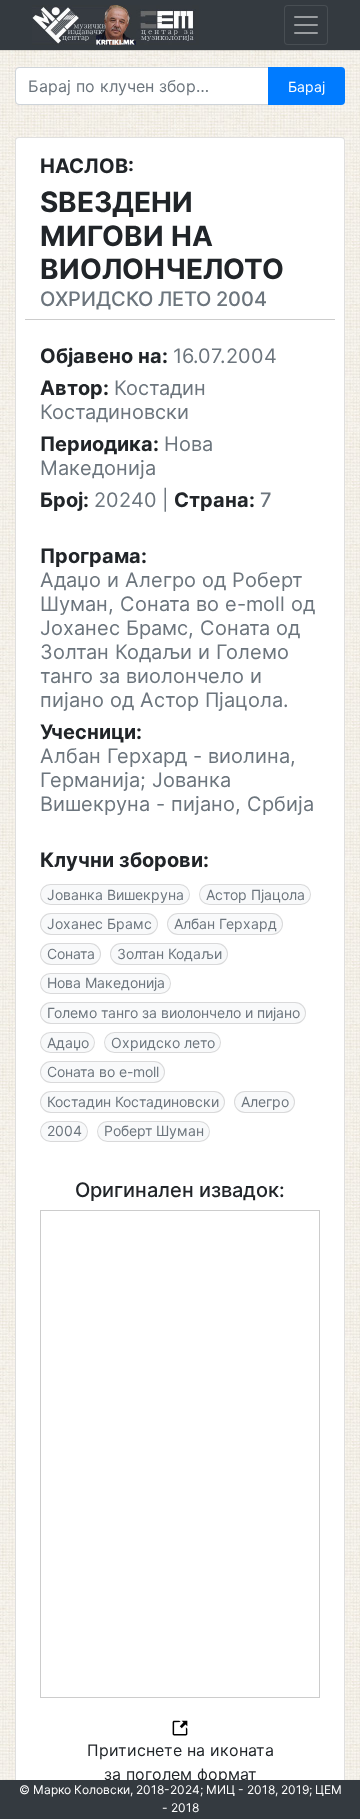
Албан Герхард (225, 923)
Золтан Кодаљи (169, 953)
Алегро (265, 1101)
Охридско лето (163, 1042)
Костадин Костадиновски (133, 1101)
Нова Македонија (106, 982)
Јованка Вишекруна (115, 894)
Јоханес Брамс (99, 923)
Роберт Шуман (154, 1130)
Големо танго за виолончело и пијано (173, 1012)
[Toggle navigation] (306, 25)
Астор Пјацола (255, 894)
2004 (64, 1130)
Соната (71, 953)
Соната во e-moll (103, 1071)
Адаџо (68, 1042)
